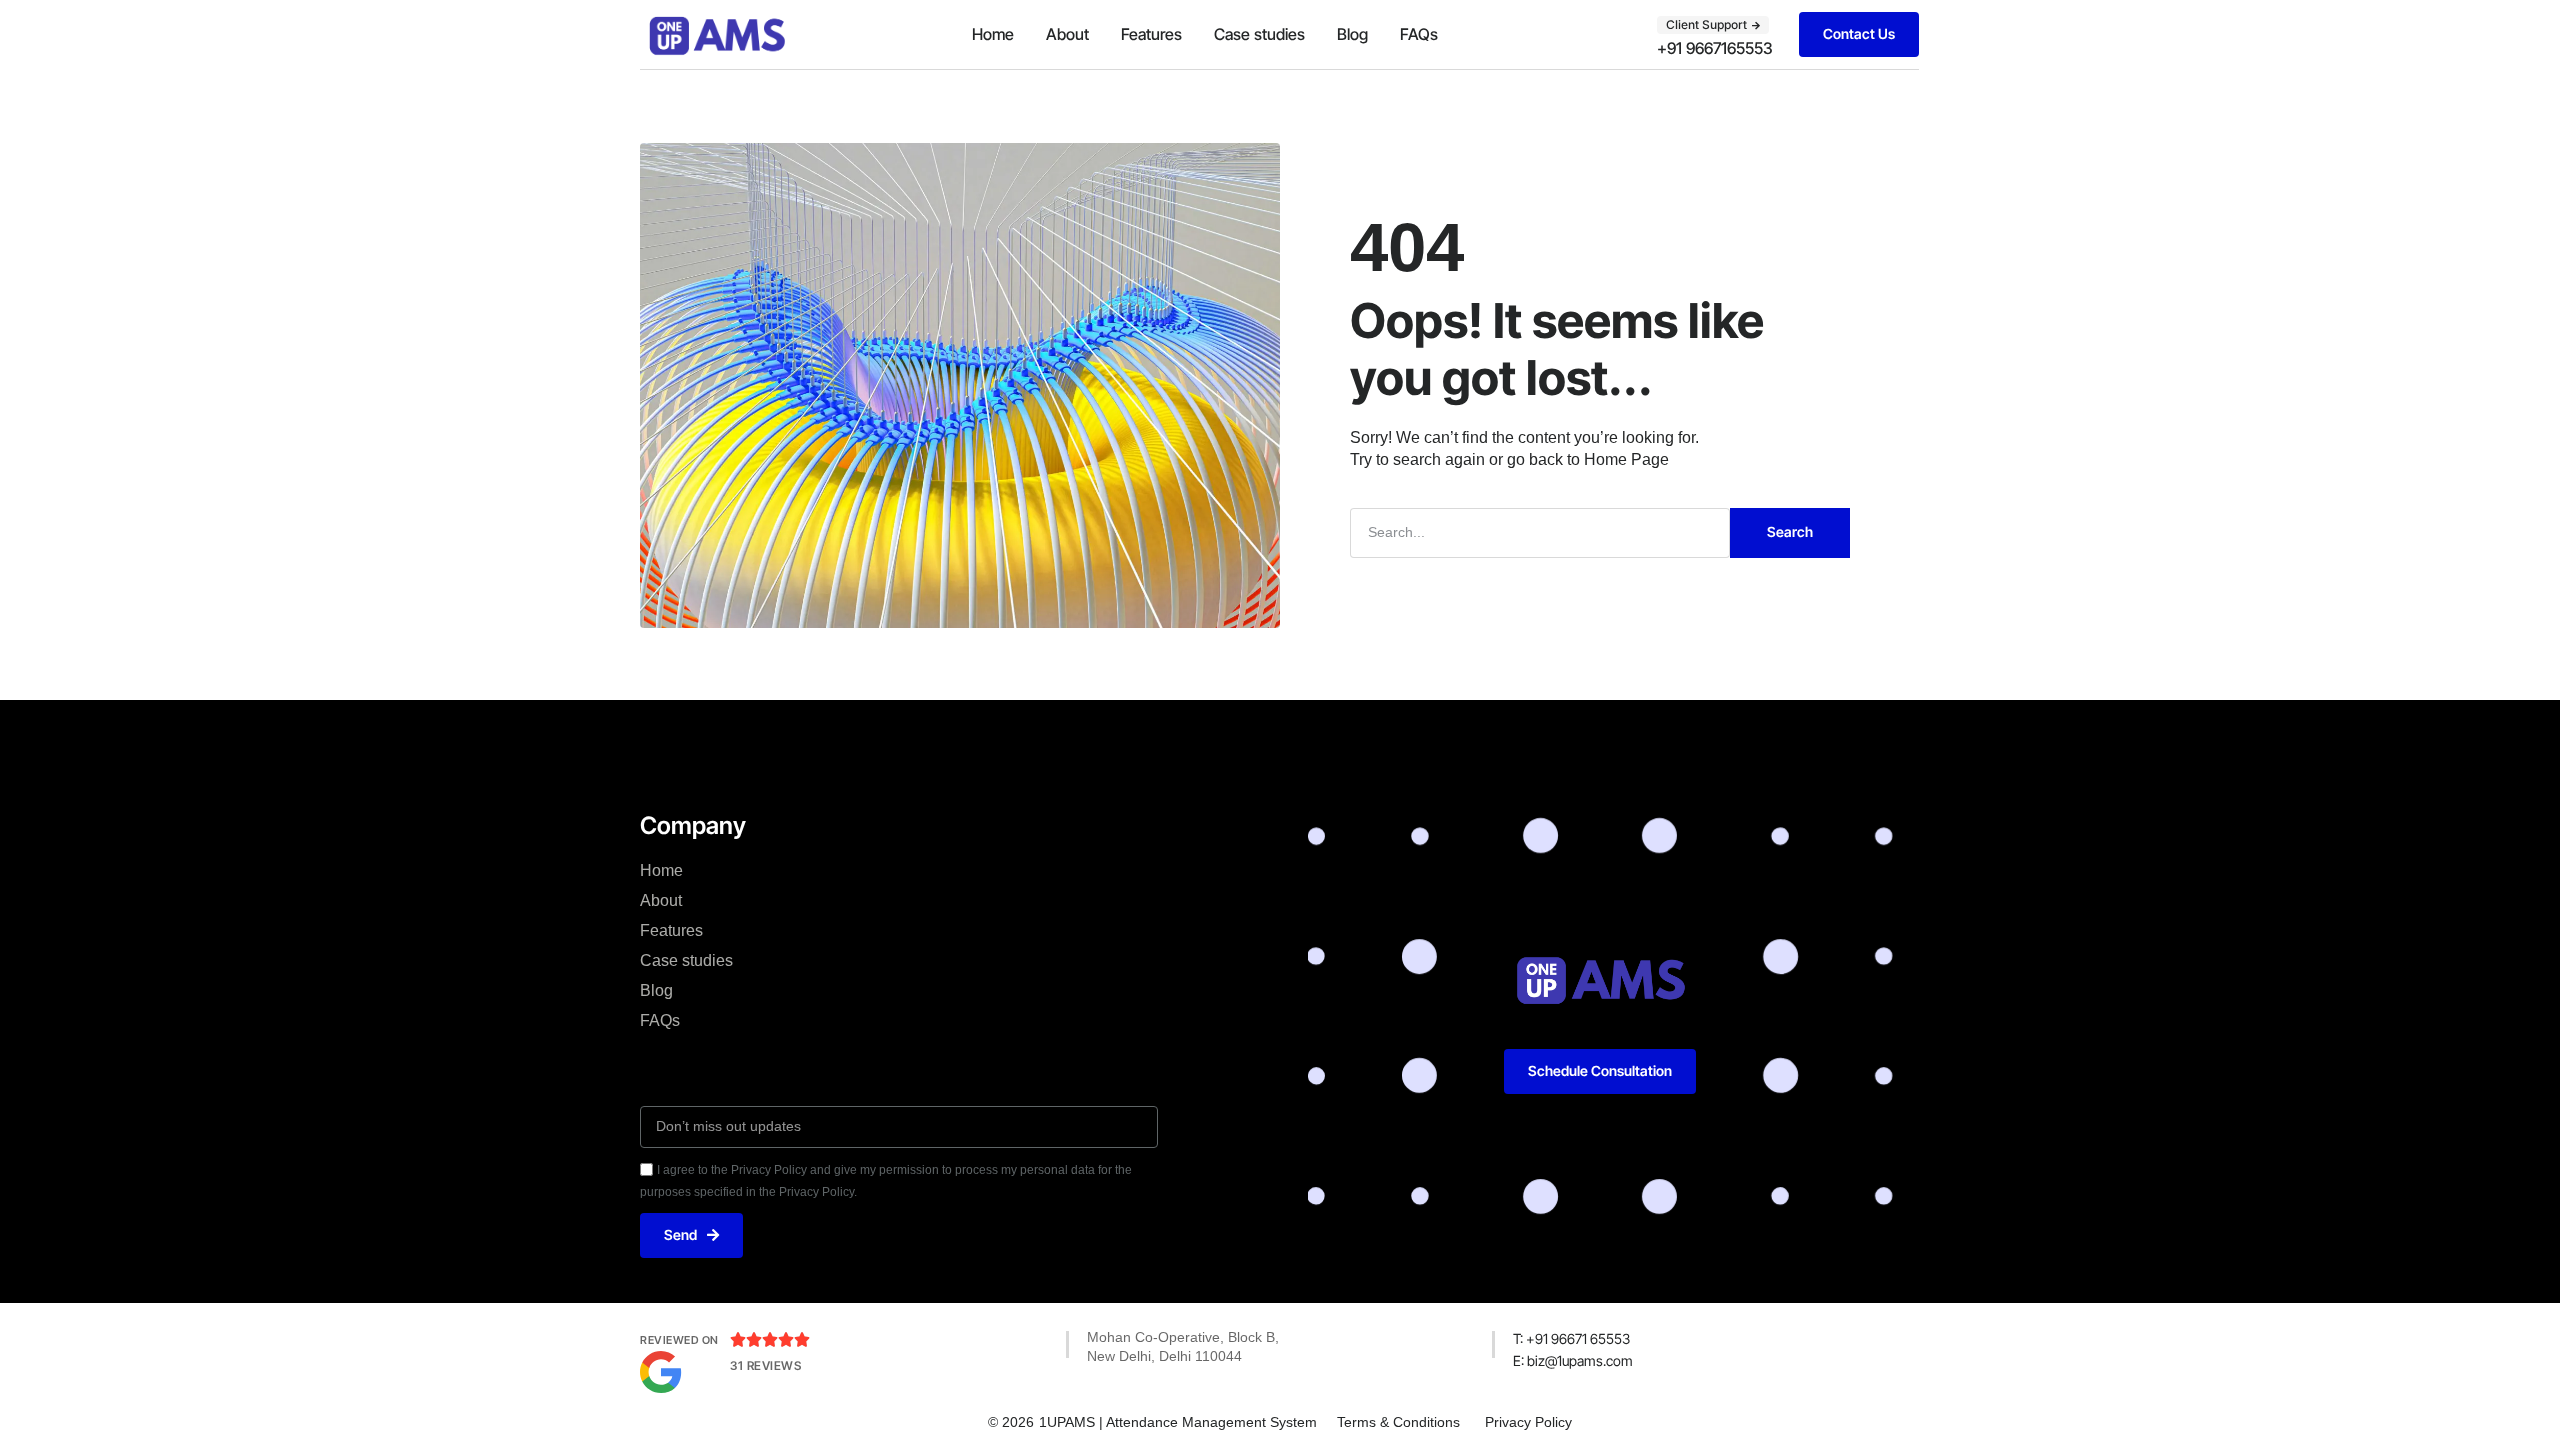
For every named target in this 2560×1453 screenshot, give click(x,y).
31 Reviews (765, 1365)
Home (993, 34)
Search (1790, 531)
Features (1151, 34)
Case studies (1259, 34)
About (1067, 34)
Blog (1352, 34)
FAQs (1419, 34)
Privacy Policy (1528, 1422)
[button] (1713, 25)
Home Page (1626, 459)
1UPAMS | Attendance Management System (1178, 1422)
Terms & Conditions (1398, 1422)
